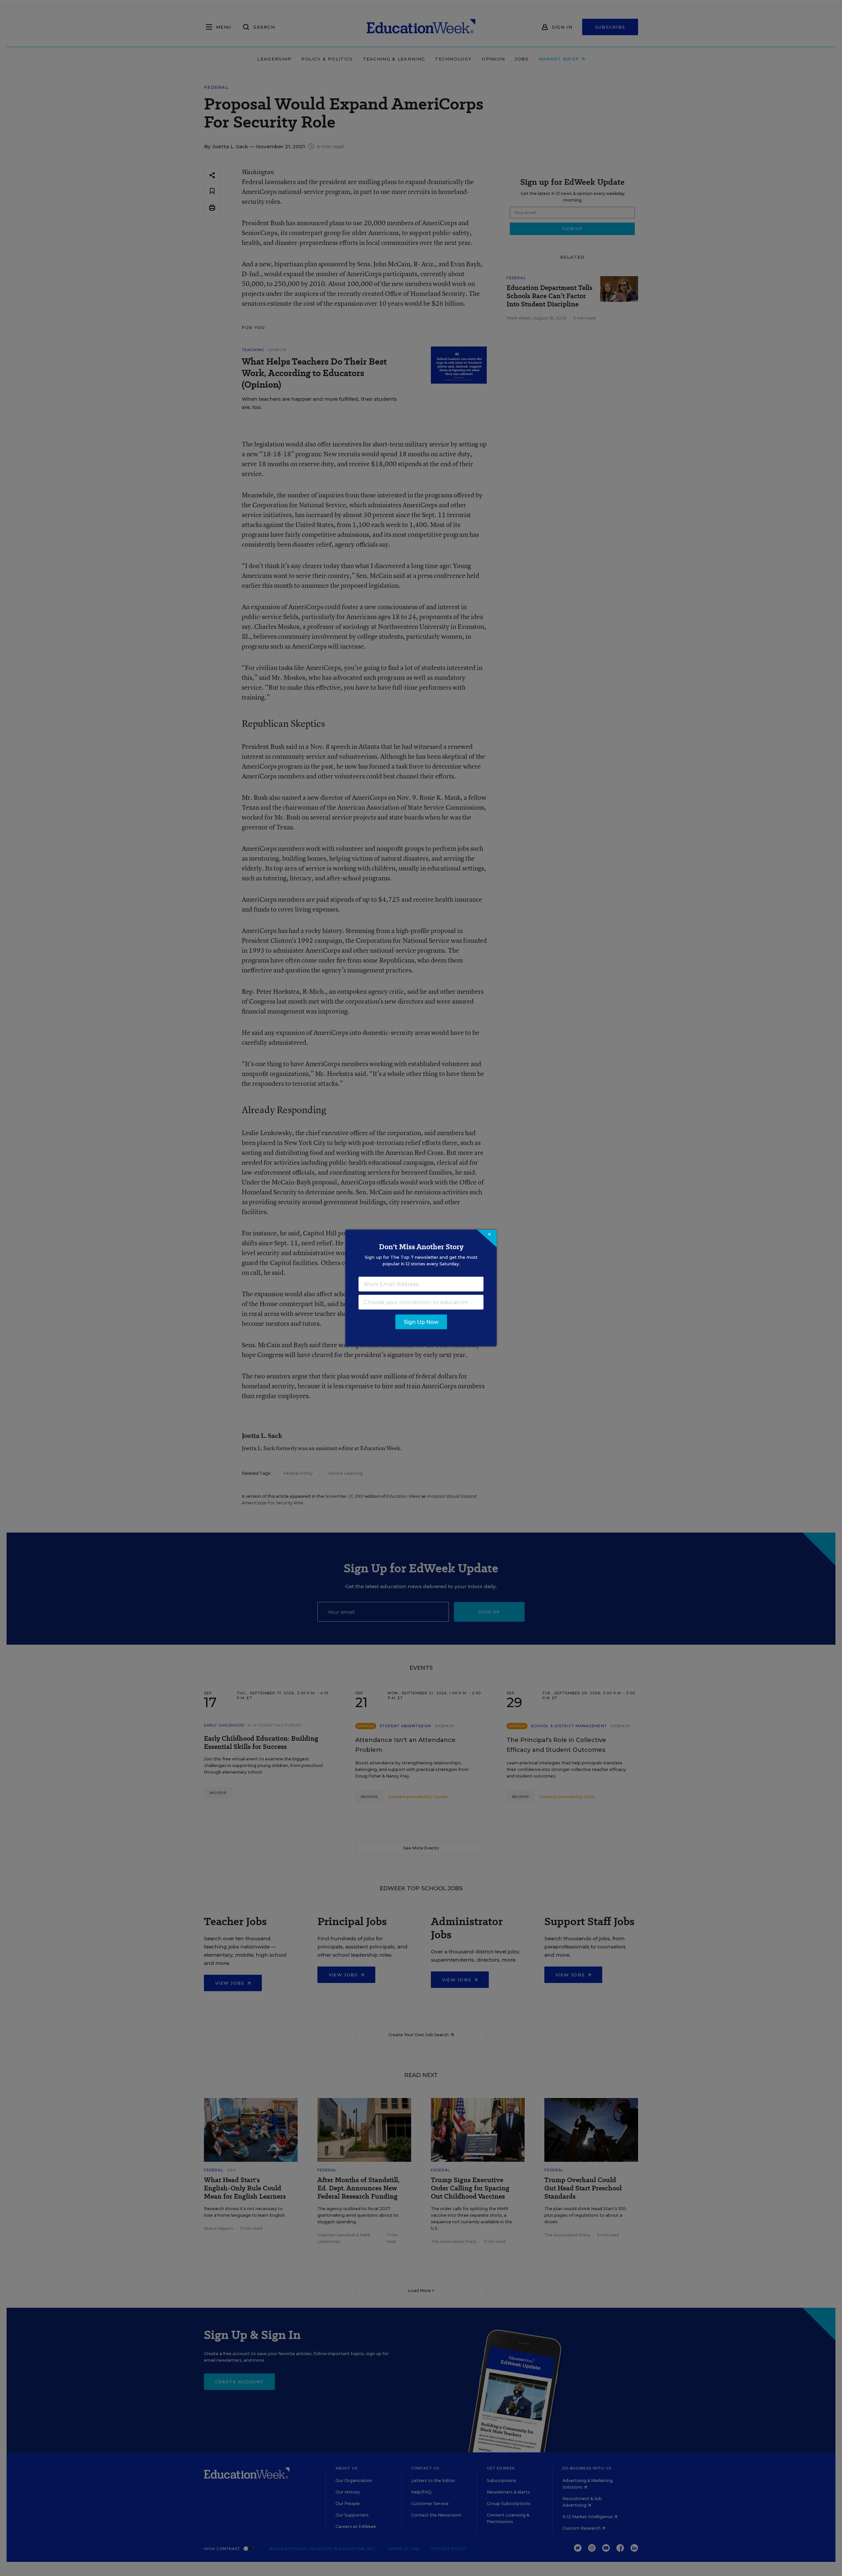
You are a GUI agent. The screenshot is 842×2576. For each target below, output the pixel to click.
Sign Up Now (421, 1322)
